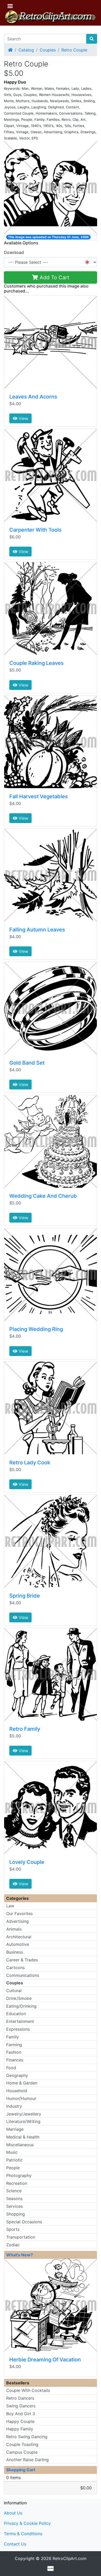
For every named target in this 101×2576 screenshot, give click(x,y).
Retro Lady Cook (30, 1463)
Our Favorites (19, 1914)
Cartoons (15, 1968)
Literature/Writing (23, 2121)
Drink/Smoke (19, 1998)
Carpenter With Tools (35, 530)
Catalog (26, 50)
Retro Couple (74, 50)
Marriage (15, 2129)
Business (15, 1952)
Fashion (14, 2052)
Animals (14, 1929)
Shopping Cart (21, 2470)
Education (16, 2014)
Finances (15, 2060)
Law (10, 1906)
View (23, 418)
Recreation (17, 2183)
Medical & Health (23, 2137)
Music (12, 2152)
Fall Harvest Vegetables (39, 796)
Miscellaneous (20, 2145)
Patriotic (15, 2160)
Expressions (18, 2029)
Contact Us (15, 2544)
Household (17, 2091)
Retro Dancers (20, 2398)
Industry (14, 2106)
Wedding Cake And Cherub (43, 1196)
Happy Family (20, 2429)
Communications (23, 1975)
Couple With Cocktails (28, 2390)
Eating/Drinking (21, 2006)
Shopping (16, 2214)
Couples (48, 50)
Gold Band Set (27, 1063)
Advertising (17, 1921)
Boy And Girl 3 (21, 2414)
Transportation (21, 2237)
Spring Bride (25, 1596)
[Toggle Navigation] (10, 6)
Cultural (14, 1991)
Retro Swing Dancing (27, 2437)
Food (11, 2068)
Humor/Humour (21, 2098)
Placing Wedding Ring (36, 1329)
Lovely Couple (27, 1862)
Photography (19, 2175)
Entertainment (20, 2021)
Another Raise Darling (27, 2460)
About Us (13, 2513)
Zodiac (13, 2245)
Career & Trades (22, 1960)
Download (14, 252)
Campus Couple (22, 2452)
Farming (14, 2045)
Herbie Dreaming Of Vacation (45, 2360)
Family (13, 2037)
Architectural (19, 1937)
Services (15, 2206)
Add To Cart (54, 277)
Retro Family (25, 1729)
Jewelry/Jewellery (24, 2114)
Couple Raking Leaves (37, 663)
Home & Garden (22, 2083)
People (13, 2168)
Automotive (18, 1944)
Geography (17, 2075)
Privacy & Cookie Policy (27, 2523)
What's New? (20, 2255)
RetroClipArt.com (70, 2558)
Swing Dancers (21, 2406)
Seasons (14, 2198)
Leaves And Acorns (33, 397)
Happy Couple (20, 2421)
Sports (13, 2229)
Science (14, 2191)
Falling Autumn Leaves (37, 930)
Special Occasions (24, 2222)
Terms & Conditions (23, 2534)
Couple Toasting (22, 2444)
